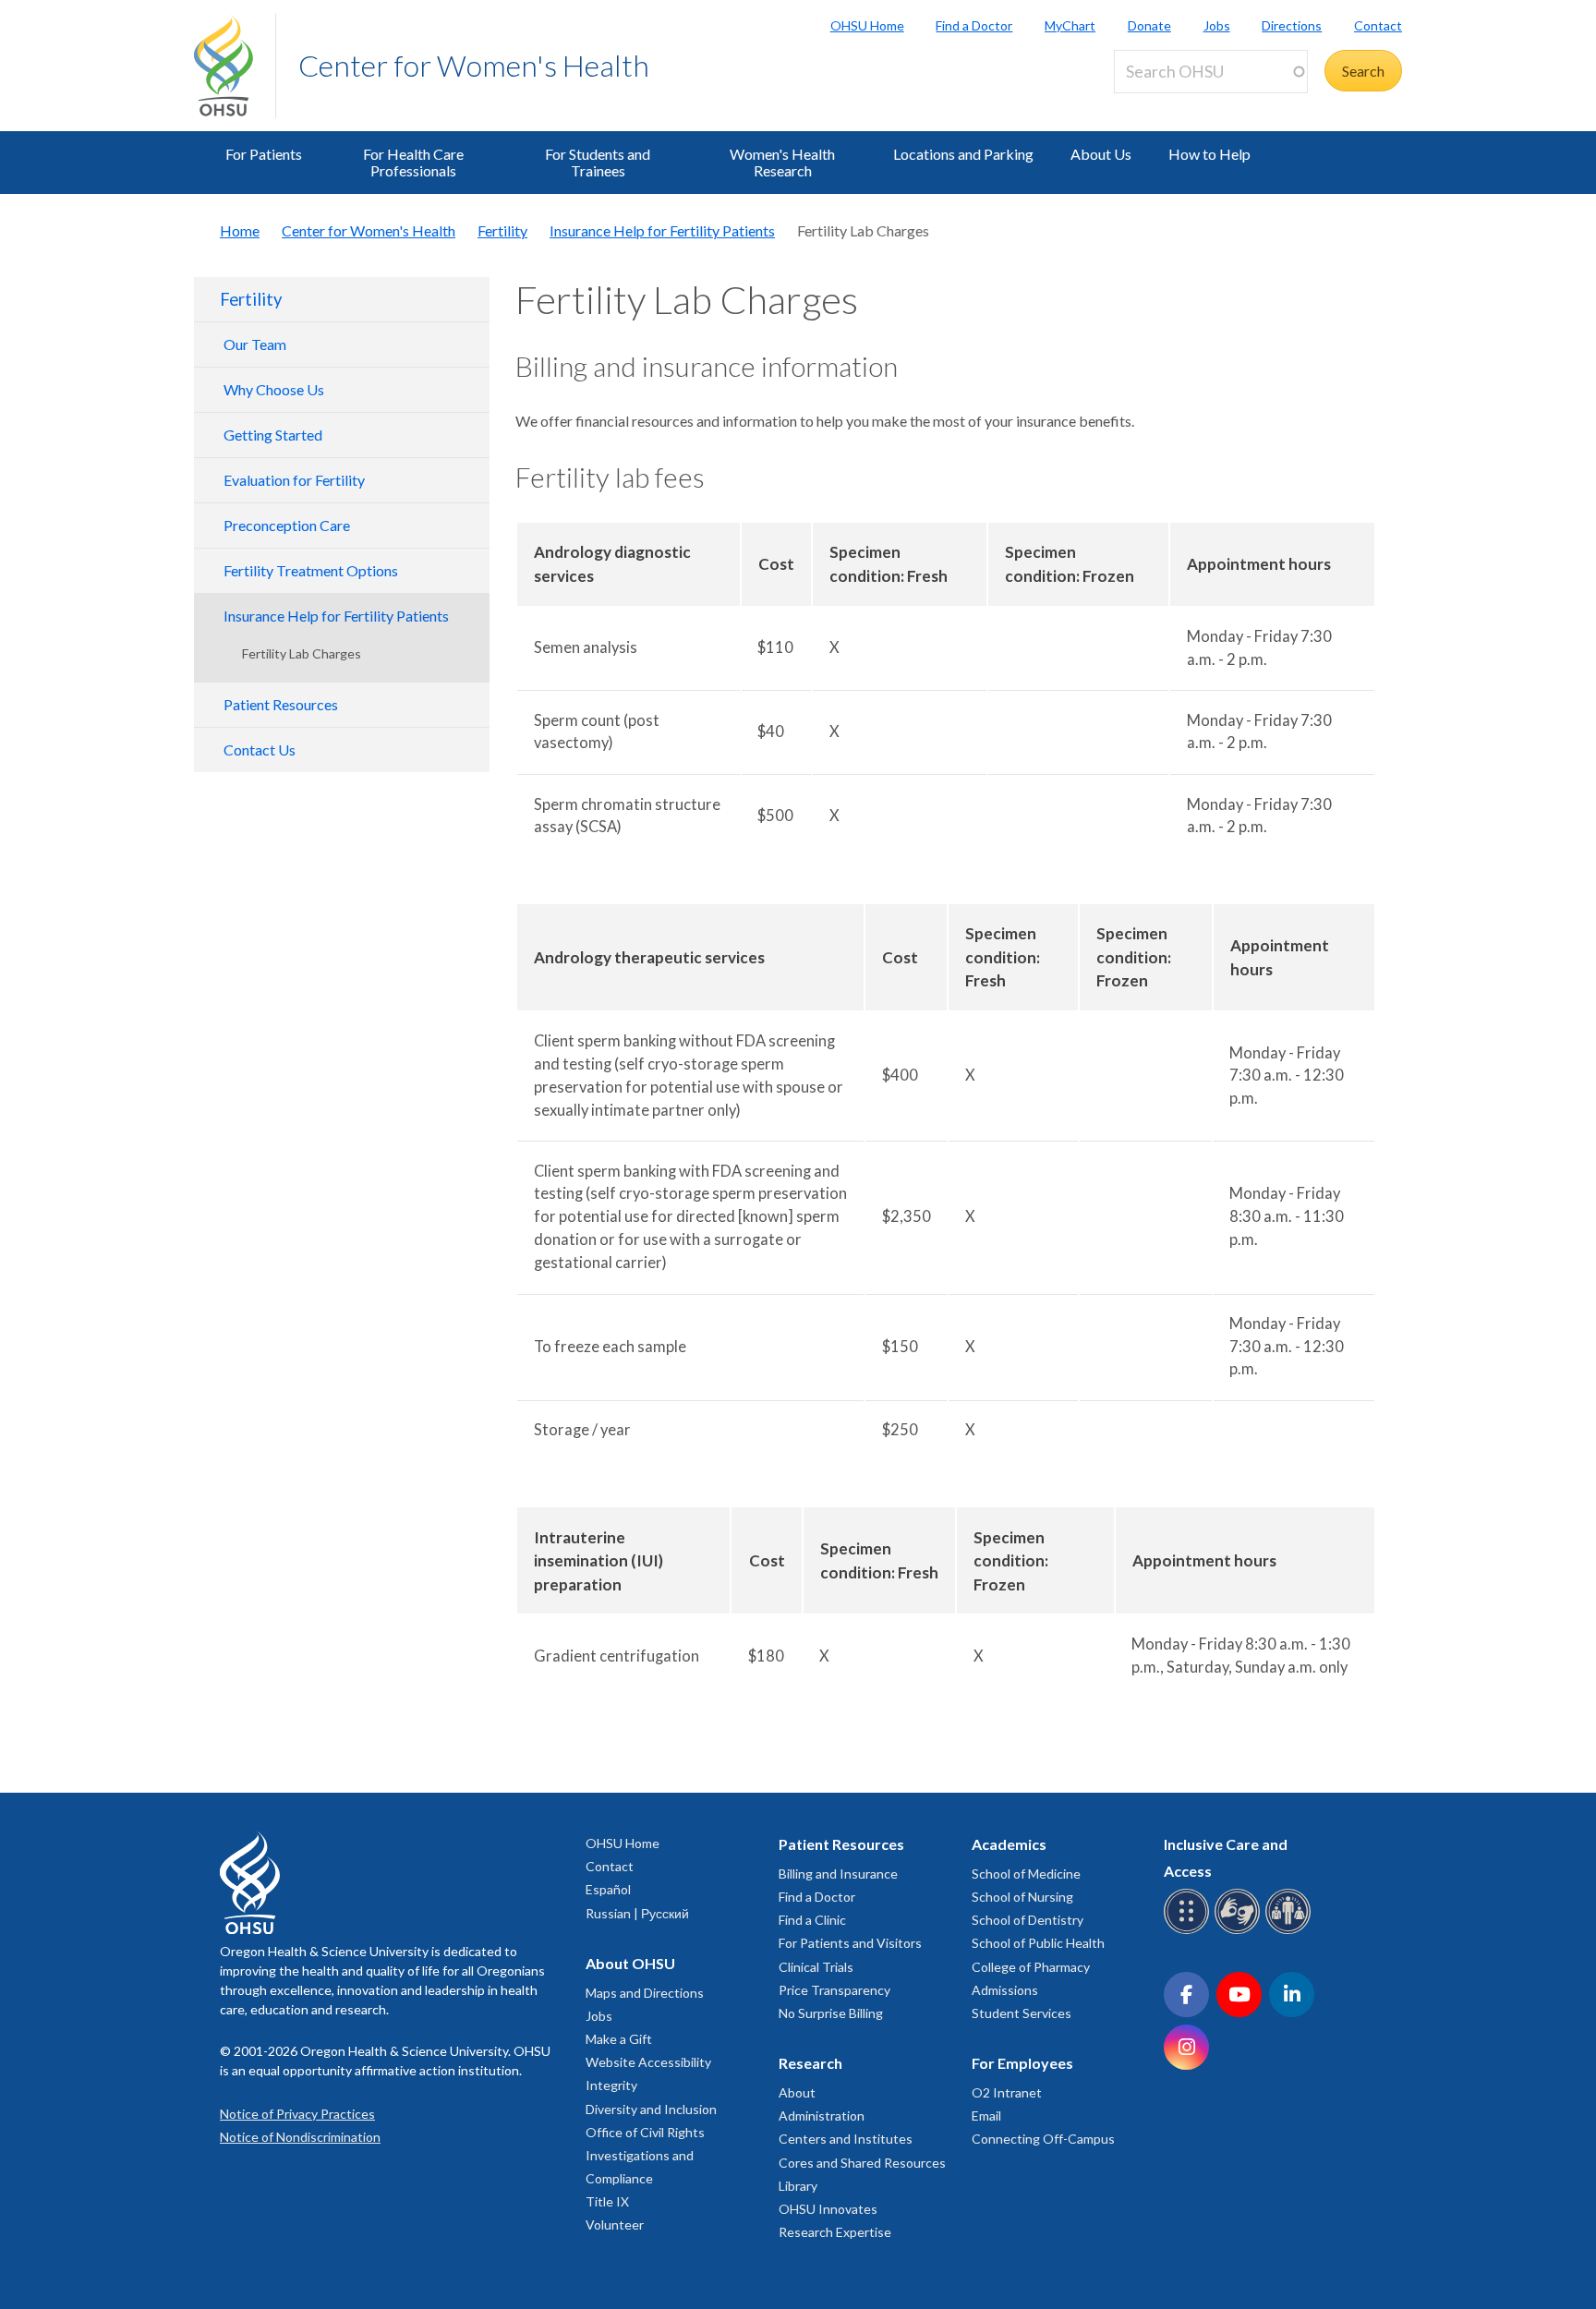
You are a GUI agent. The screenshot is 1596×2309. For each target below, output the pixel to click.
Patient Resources (281, 704)
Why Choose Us (274, 389)
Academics (1009, 1844)
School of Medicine (1026, 1874)
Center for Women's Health (474, 65)
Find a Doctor (974, 25)
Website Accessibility (648, 2062)
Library (798, 2186)
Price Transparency (834, 1990)
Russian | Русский (637, 1913)
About (797, 2092)
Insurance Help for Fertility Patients (662, 230)
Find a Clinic (812, 1920)
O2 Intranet (1007, 2092)
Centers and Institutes (846, 2139)
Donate (1149, 25)
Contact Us (260, 750)
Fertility (502, 230)
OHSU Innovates (828, 2209)
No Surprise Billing (831, 2013)
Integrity (611, 2085)
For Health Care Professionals (413, 162)
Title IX (607, 2201)
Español (608, 1889)
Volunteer (615, 2224)
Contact (1378, 25)
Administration (822, 2116)
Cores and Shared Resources (862, 2163)
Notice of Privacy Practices (297, 2114)
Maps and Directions (645, 1993)
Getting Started (273, 435)
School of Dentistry (1028, 1920)
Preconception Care (287, 525)
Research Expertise (835, 2232)
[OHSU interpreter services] (1291, 1931)
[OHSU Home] (235, 66)
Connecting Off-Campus (1043, 2139)
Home (240, 230)
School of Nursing (1022, 1897)
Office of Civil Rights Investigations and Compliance (645, 2155)
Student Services (1022, 2013)
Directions (1292, 25)
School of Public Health (1038, 1943)
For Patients (264, 154)
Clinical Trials (816, 1967)
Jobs (1217, 25)
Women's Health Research (782, 162)
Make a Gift (619, 2039)
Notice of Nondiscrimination (300, 2137)
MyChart (1070, 25)
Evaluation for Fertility (294, 480)
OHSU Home (867, 25)
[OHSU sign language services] (1240, 1931)
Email (986, 2116)
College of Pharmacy (1031, 1967)
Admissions (1005, 1990)
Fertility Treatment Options (311, 570)
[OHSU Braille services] (1189, 1931)
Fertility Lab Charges (302, 653)
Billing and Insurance (838, 1874)
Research (810, 2063)
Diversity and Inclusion (651, 2109)
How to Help (1209, 154)
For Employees (1022, 2063)
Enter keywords (1171, 104)
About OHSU (630, 1963)
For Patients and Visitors (850, 1943)
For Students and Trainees (598, 162)
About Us (1101, 154)
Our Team (255, 344)
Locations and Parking (963, 154)
